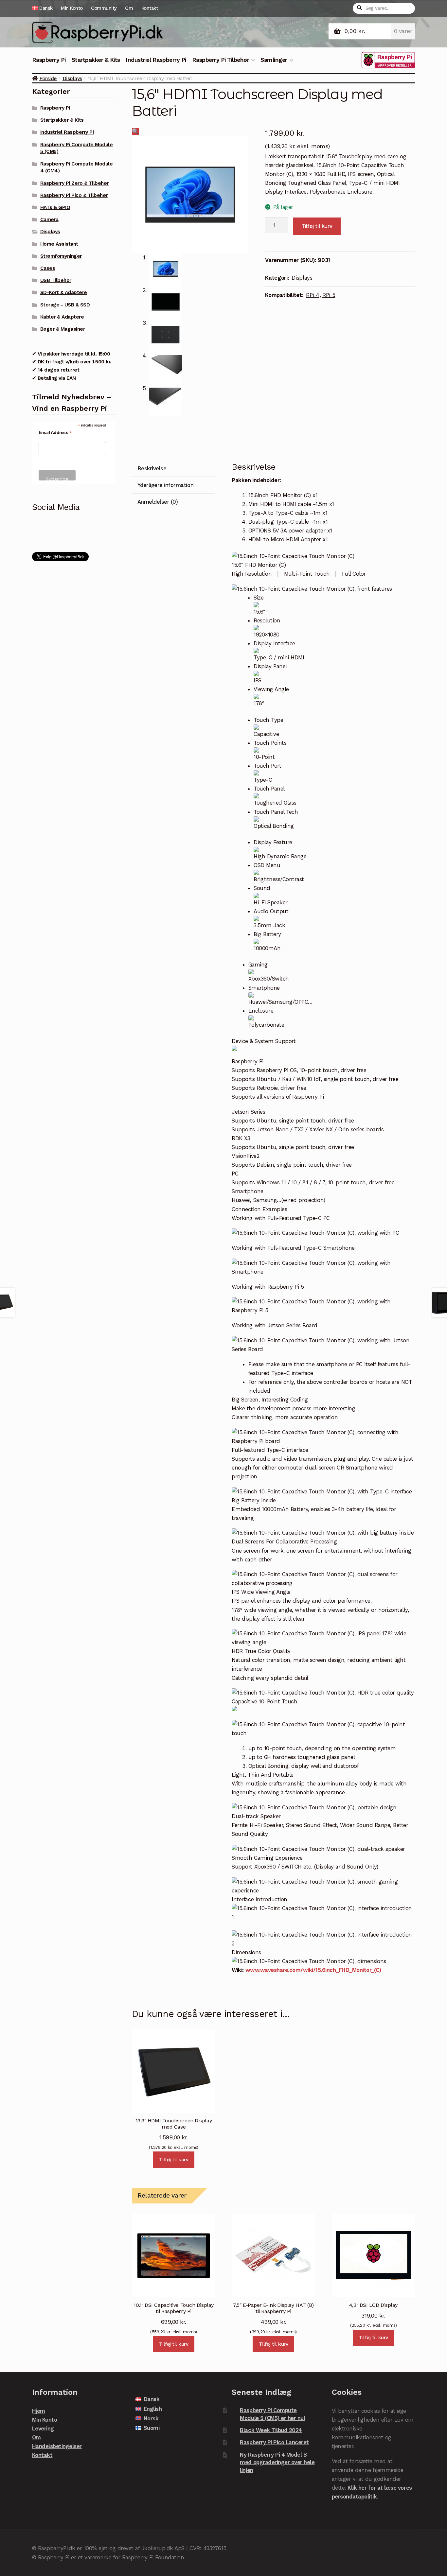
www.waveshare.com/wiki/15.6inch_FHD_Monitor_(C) (313, 1970)
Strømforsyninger (61, 256)
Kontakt (150, 8)
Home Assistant (59, 244)
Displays (72, 78)
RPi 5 (329, 295)
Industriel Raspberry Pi (156, 60)
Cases (48, 268)
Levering (43, 2428)
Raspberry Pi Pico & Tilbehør (74, 195)
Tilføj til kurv (317, 226)
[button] (135, 131)
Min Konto (72, 8)
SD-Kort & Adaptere (64, 292)
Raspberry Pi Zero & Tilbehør (74, 183)
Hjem (39, 2411)
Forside (48, 78)
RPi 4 (313, 295)
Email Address (55, 433)
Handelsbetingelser (57, 2446)
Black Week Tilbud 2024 (271, 2430)
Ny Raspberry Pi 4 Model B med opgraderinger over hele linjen (277, 2462)
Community (104, 8)
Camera (49, 219)
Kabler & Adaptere (62, 317)
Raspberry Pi (49, 60)
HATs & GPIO (55, 207)
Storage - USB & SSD (65, 305)
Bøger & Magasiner (63, 329)
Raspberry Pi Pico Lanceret (274, 2442)
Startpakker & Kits (96, 60)
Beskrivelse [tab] (152, 468)
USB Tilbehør (56, 280)
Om (129, 8)
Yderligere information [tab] (165, 485)
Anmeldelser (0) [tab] (158, 502)
